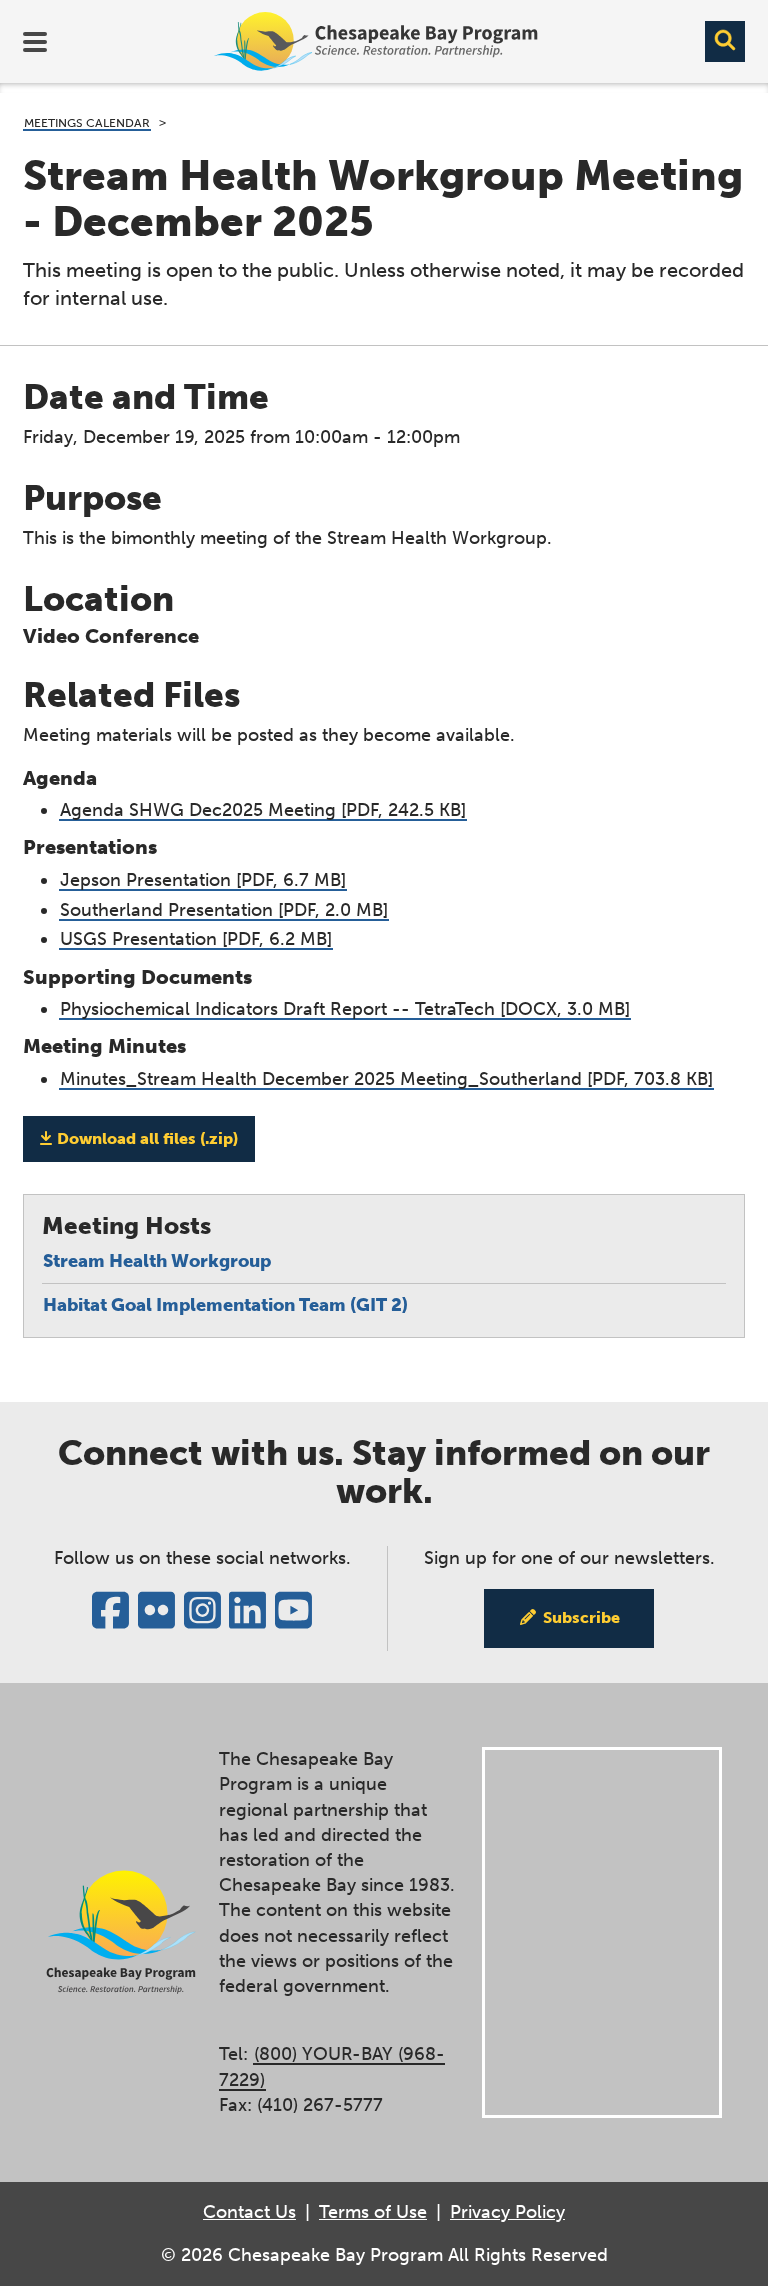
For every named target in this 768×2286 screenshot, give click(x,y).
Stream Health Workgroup (157, 1261)
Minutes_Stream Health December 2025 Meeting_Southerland (386, 1079)
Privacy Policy (507, 2212)
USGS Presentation (196, 939)
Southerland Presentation (224, 910)
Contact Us (249, 2212)
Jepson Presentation (203, 880)
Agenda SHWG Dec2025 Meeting (263, 810)
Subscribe (581, 1617)
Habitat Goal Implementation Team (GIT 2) (225, 1305)
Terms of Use (373, 2212)
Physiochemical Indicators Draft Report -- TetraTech (345, 1009)
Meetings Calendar (87, 123)
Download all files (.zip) (147, 1138)
